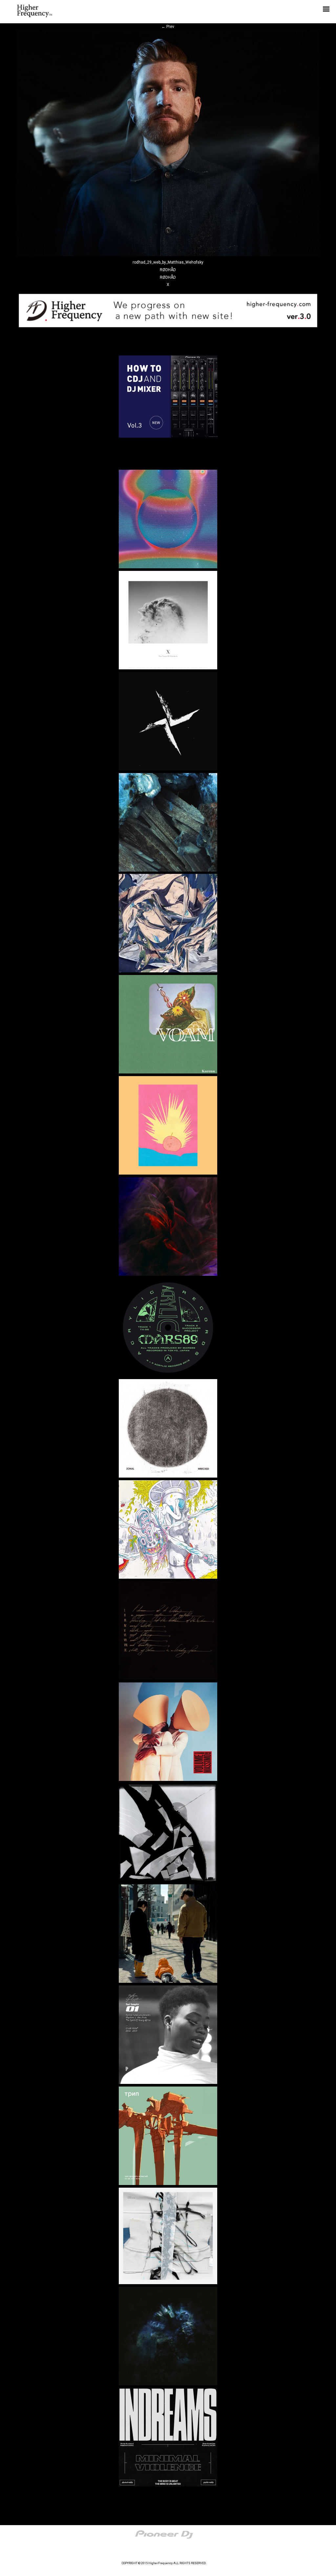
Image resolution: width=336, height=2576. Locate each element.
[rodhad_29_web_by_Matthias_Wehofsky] (168, 255)
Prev (168, 27)
